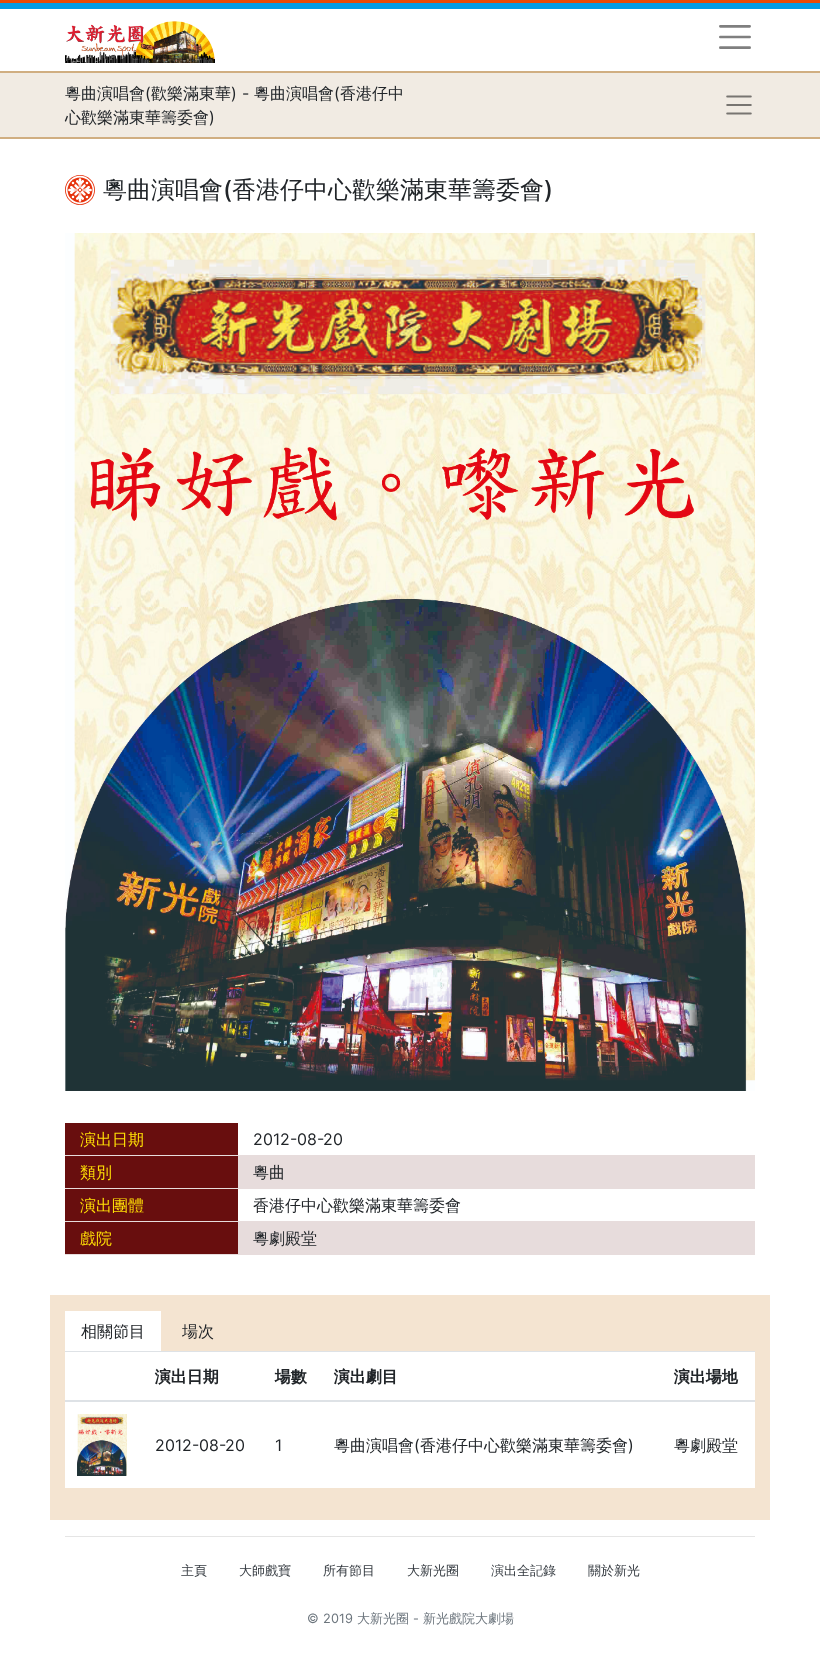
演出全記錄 (523, 1570)
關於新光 (614, 1570)
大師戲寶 (265, 1570)
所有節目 (349, 1570)
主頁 (194, 1570)
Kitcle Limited (560, 1642)
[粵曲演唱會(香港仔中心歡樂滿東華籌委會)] (410, 661)
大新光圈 (433, 1570)
